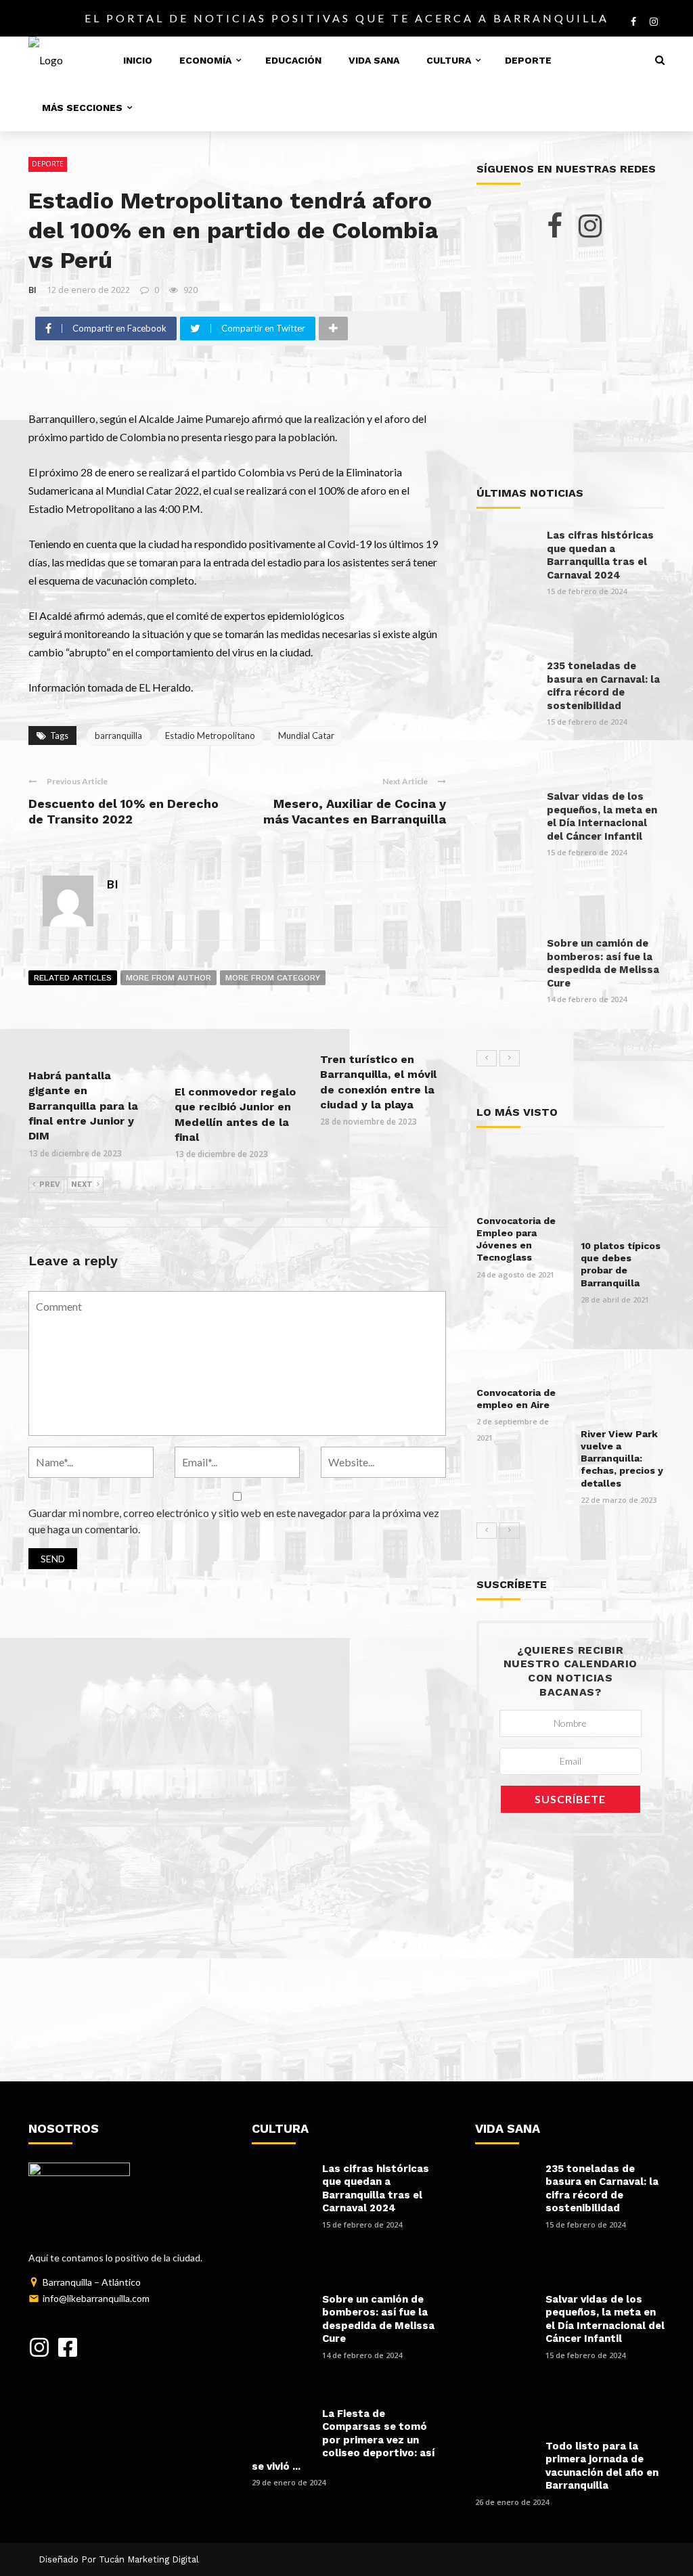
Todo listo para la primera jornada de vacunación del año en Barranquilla (602, 2466)
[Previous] (487, 1058)
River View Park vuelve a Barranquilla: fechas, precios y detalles (622, 1459)
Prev (50, 1184)
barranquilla (118, 736)
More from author (169, 978)
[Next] (510, 1058)
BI (32, 290)
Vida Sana (374, 60)
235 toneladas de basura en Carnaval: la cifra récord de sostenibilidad (603, 686)
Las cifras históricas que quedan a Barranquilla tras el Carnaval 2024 (600, 555)
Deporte (528, 60)
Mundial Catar (306, 736)
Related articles (73, 978)
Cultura (449, 60)
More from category (273, 978)
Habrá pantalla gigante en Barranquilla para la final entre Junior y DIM (83, 1106)
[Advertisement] (571, 363)
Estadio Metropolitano (210, 736)
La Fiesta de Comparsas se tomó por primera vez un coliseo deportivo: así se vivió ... (343, 2440)
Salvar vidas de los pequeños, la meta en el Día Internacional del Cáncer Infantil (602, 816)
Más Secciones (82, 108)
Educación (293, 60)
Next (82, 1184)
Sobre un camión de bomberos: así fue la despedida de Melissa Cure (603, 963)
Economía (205, 60)
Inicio (138, 60)
